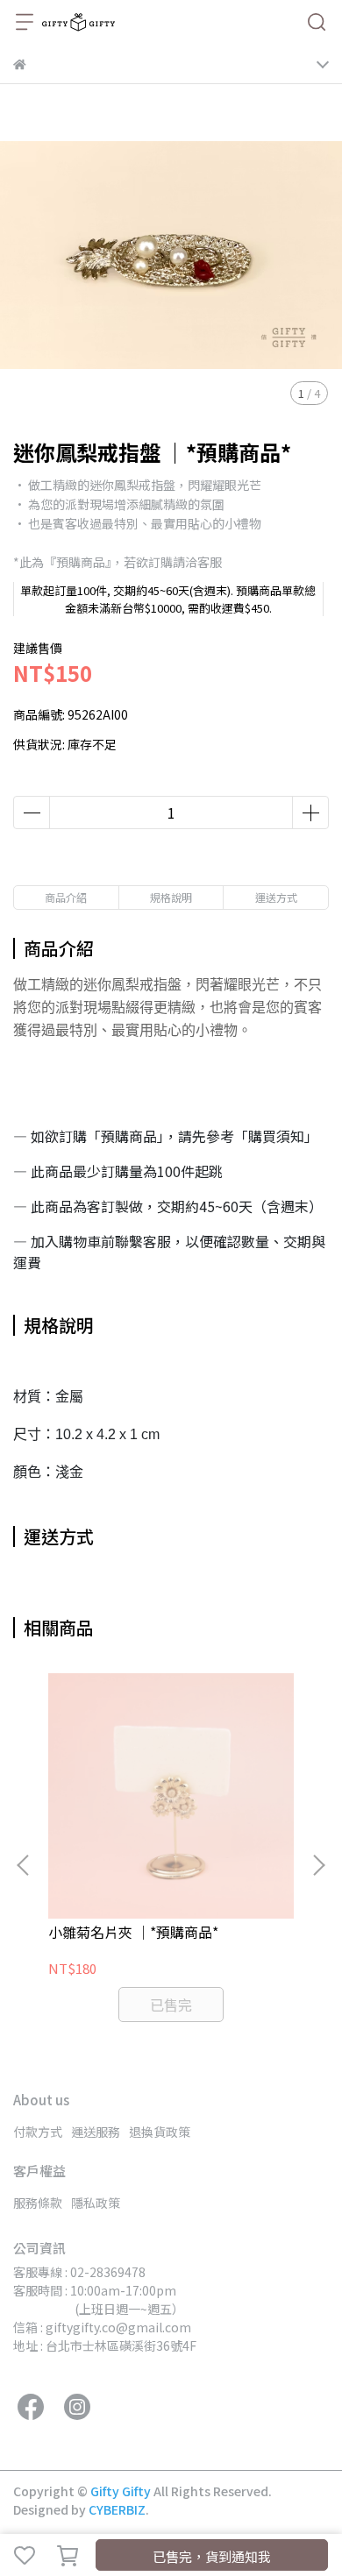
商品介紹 (66, 897)
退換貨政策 (160, 2132)
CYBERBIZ (117, 2509)
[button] (318, 1865)
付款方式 (38, 2132)
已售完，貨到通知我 (212, 2556)
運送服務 (96, 2132)
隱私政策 (96, 2203)
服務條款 (38, 2203)
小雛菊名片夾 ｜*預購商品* (133, 1932)
